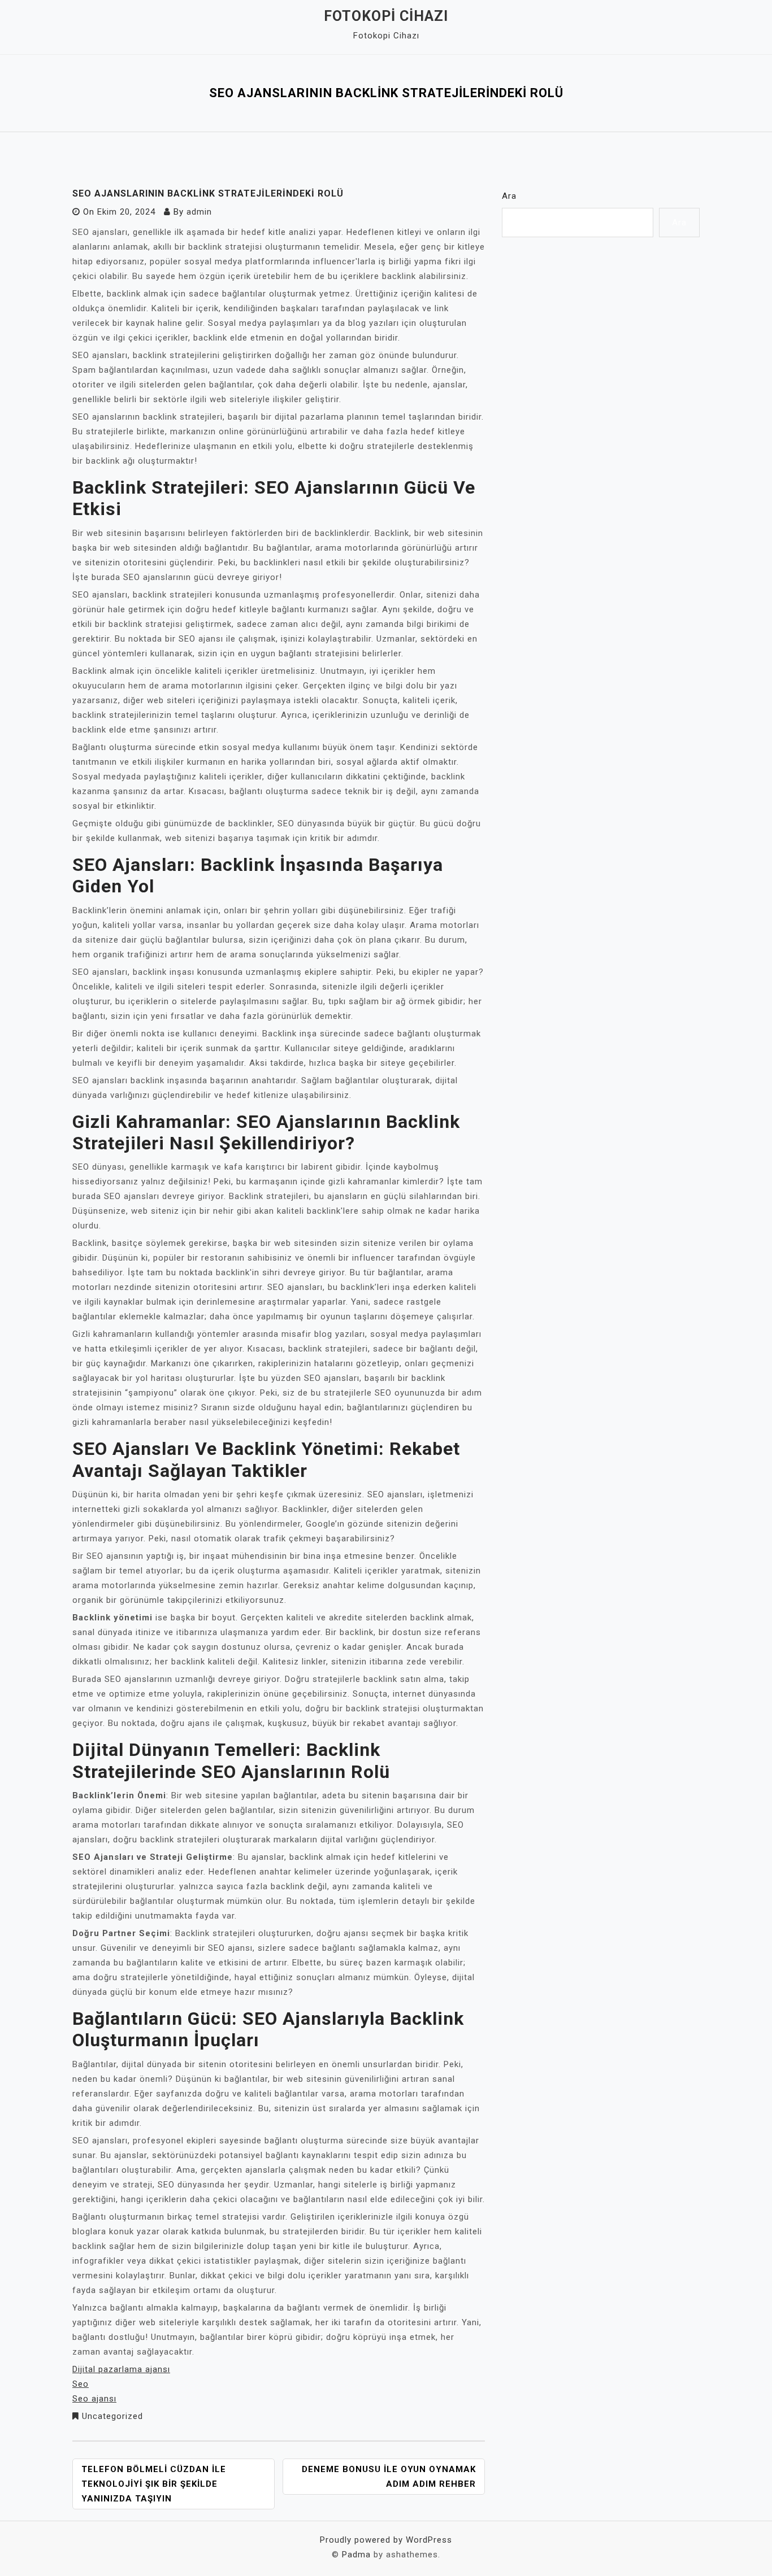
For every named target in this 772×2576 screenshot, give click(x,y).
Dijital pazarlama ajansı (121, 2369)
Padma (356, 2555)
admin (199, 212)
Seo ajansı (94, 2399)
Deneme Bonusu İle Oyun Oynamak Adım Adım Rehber (389, 2477)
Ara (509, 196)
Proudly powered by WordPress (386, 2540)
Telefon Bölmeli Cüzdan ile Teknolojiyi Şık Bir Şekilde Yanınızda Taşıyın (154, 2484)
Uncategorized (112, 2416)
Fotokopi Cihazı (386, 16)
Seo (81, 2384)
